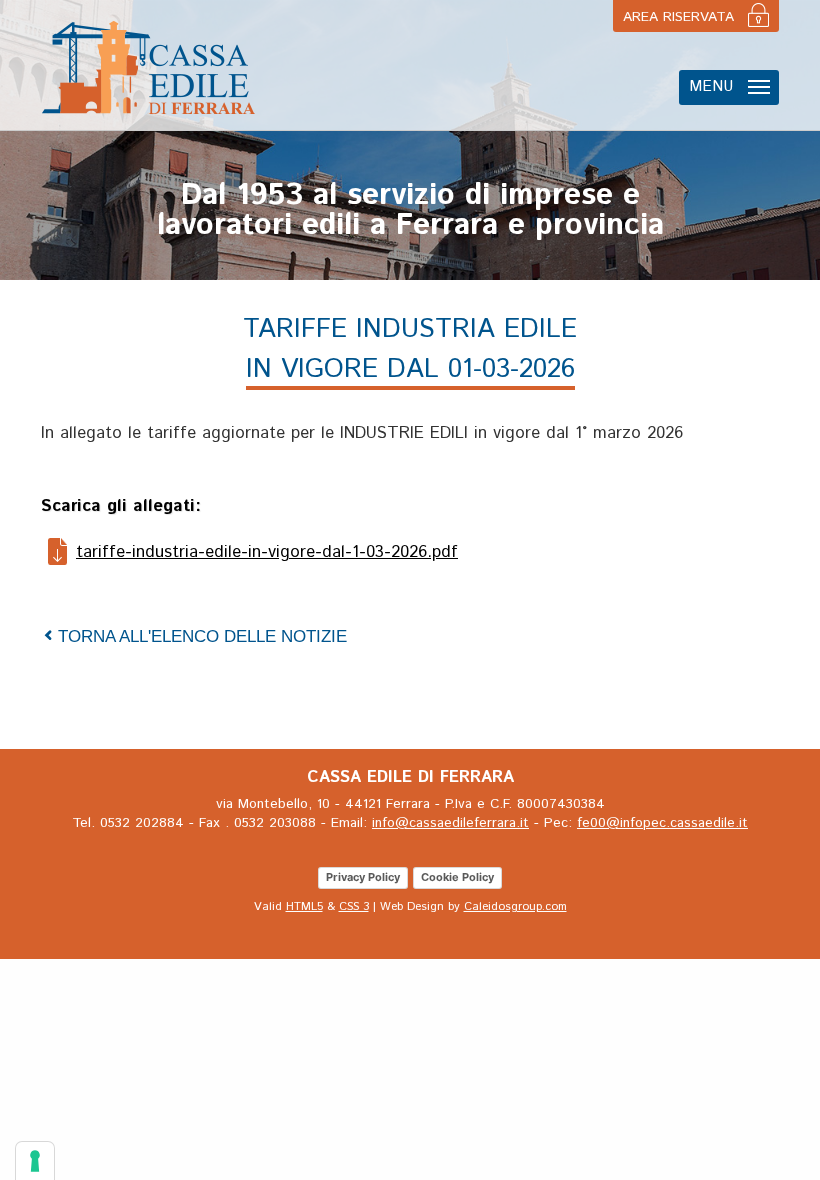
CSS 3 (354, 906)
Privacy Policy (363, 877)
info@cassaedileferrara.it (450, 823)
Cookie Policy (457, 877)
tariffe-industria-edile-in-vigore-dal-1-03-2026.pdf (267, 552)
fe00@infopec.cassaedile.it (662, 823)
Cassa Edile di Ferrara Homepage (148, 67)
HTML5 (304, 906)
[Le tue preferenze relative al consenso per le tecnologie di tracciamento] (35, 1161)
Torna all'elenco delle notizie (202, 636)
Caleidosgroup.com (515, 906)
